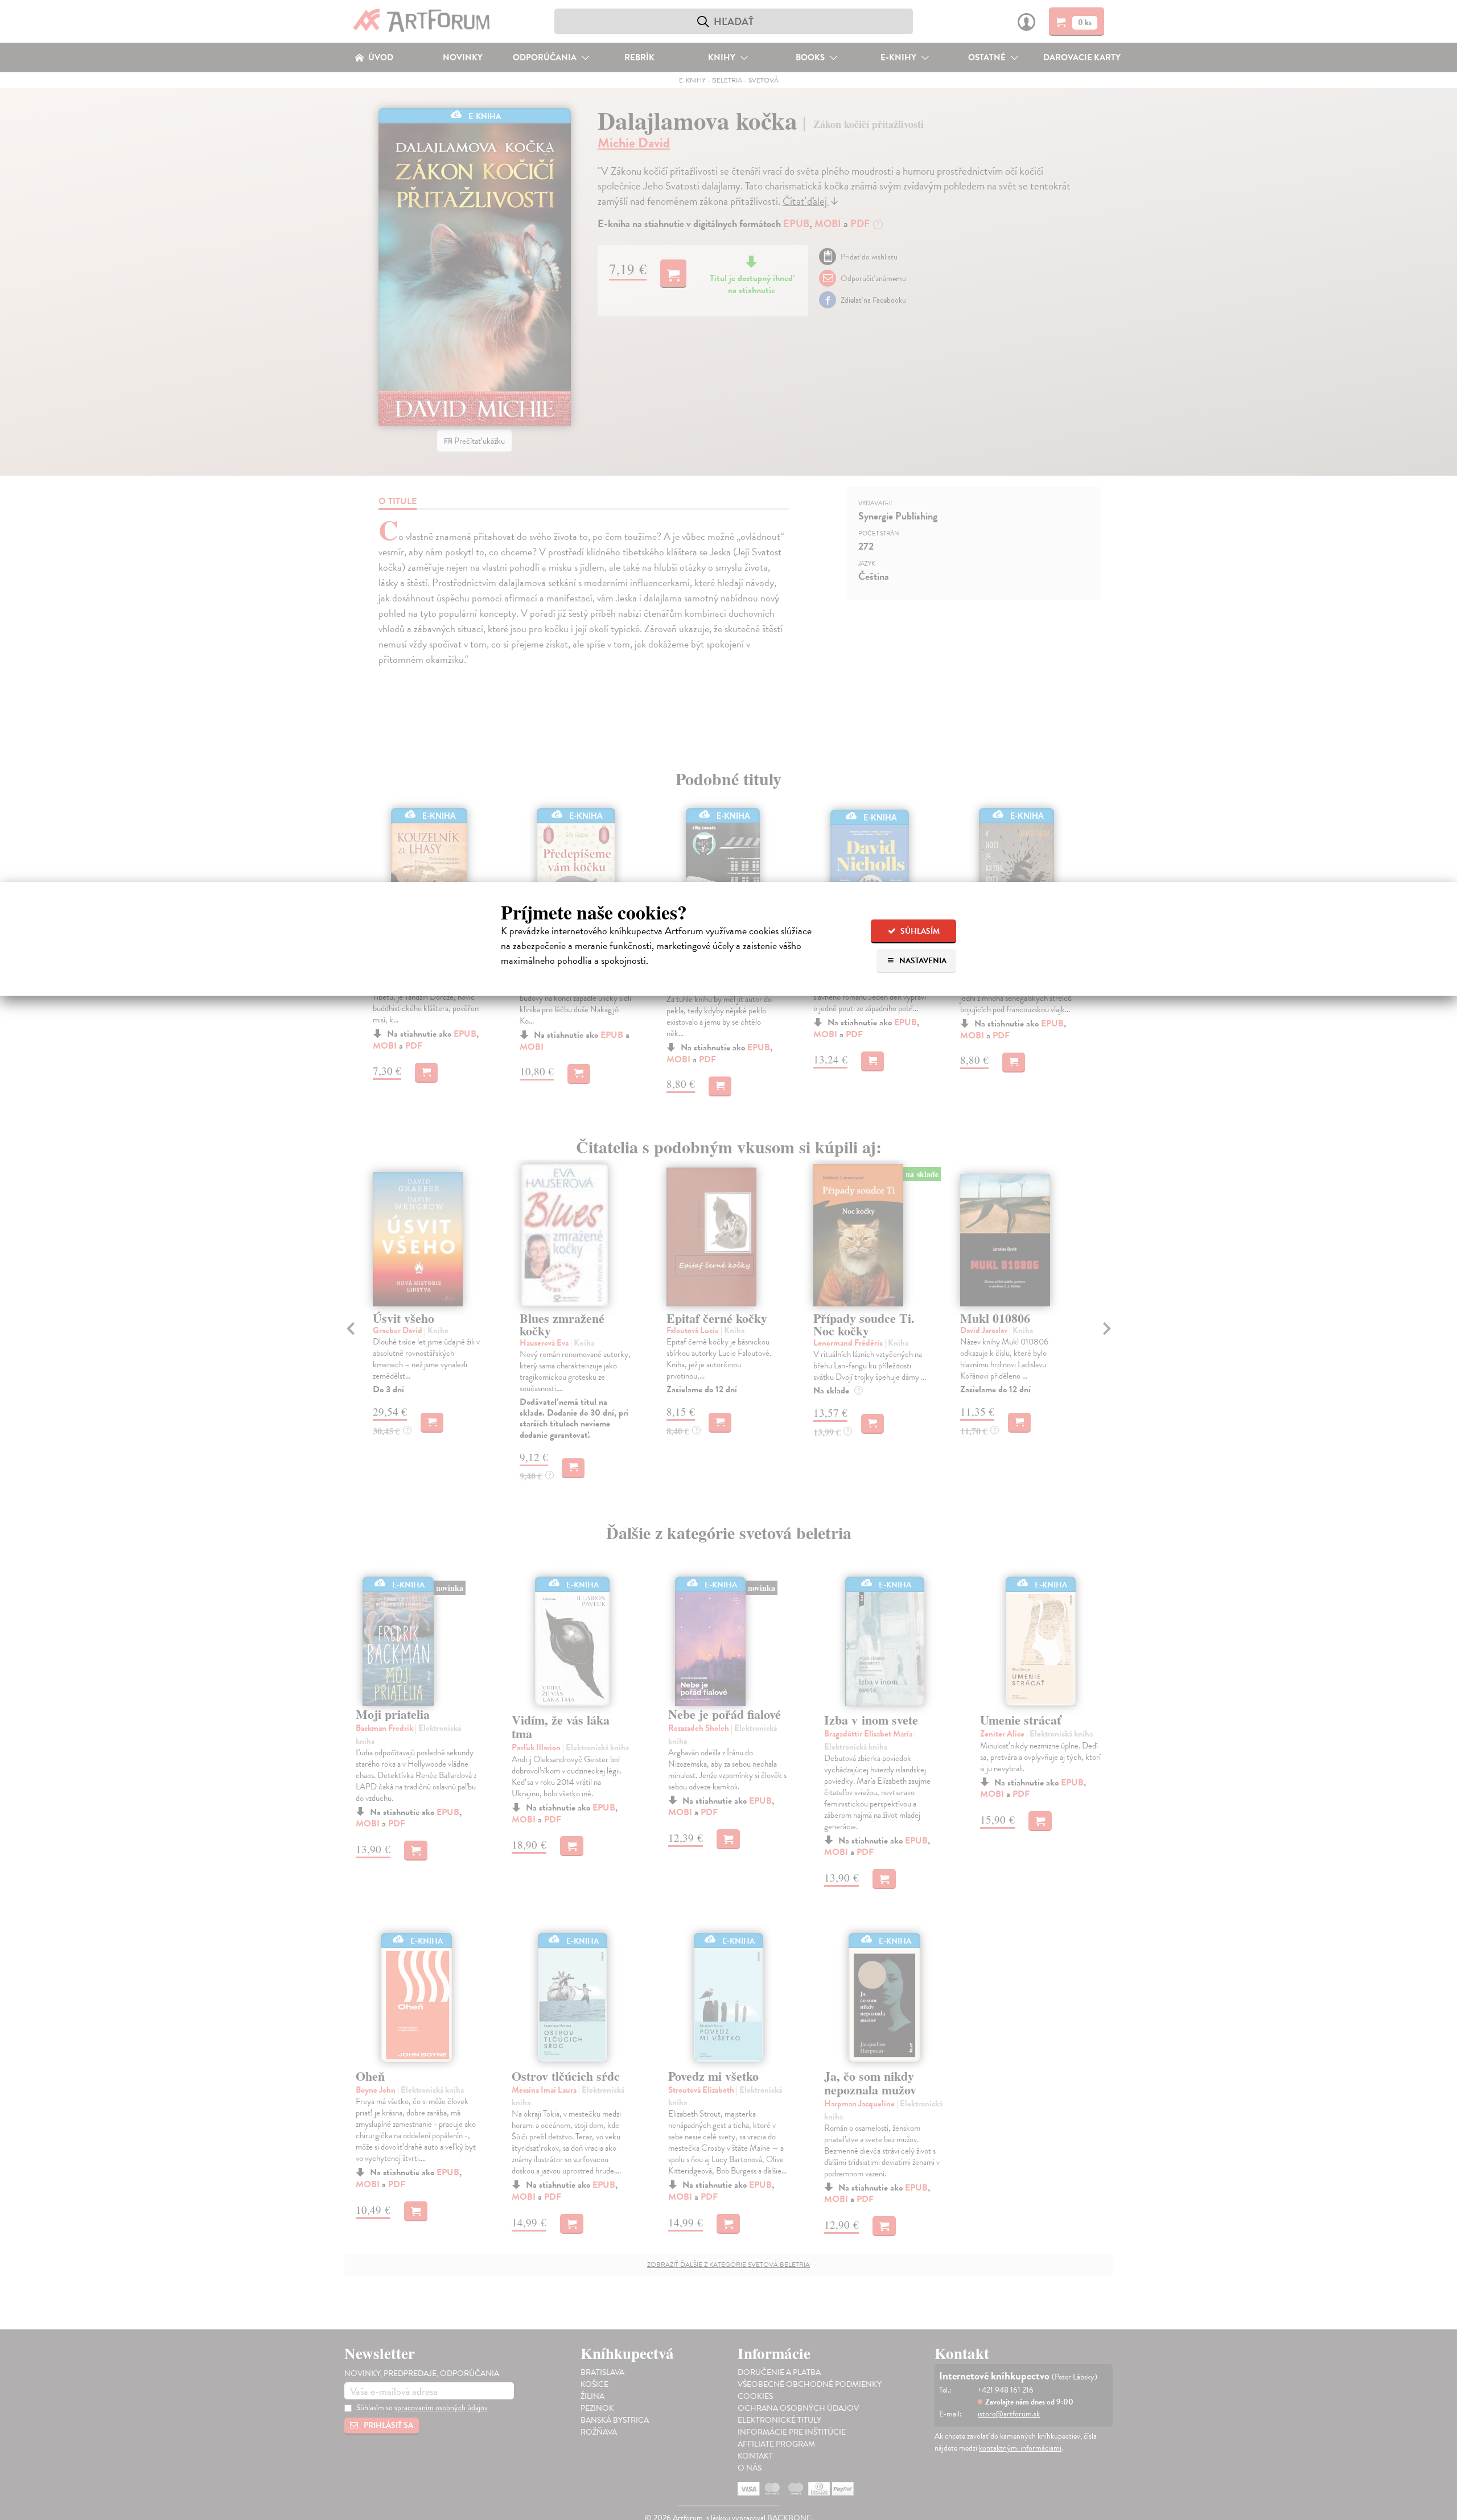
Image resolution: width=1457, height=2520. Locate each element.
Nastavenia (922, 961)
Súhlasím (919, 931)
